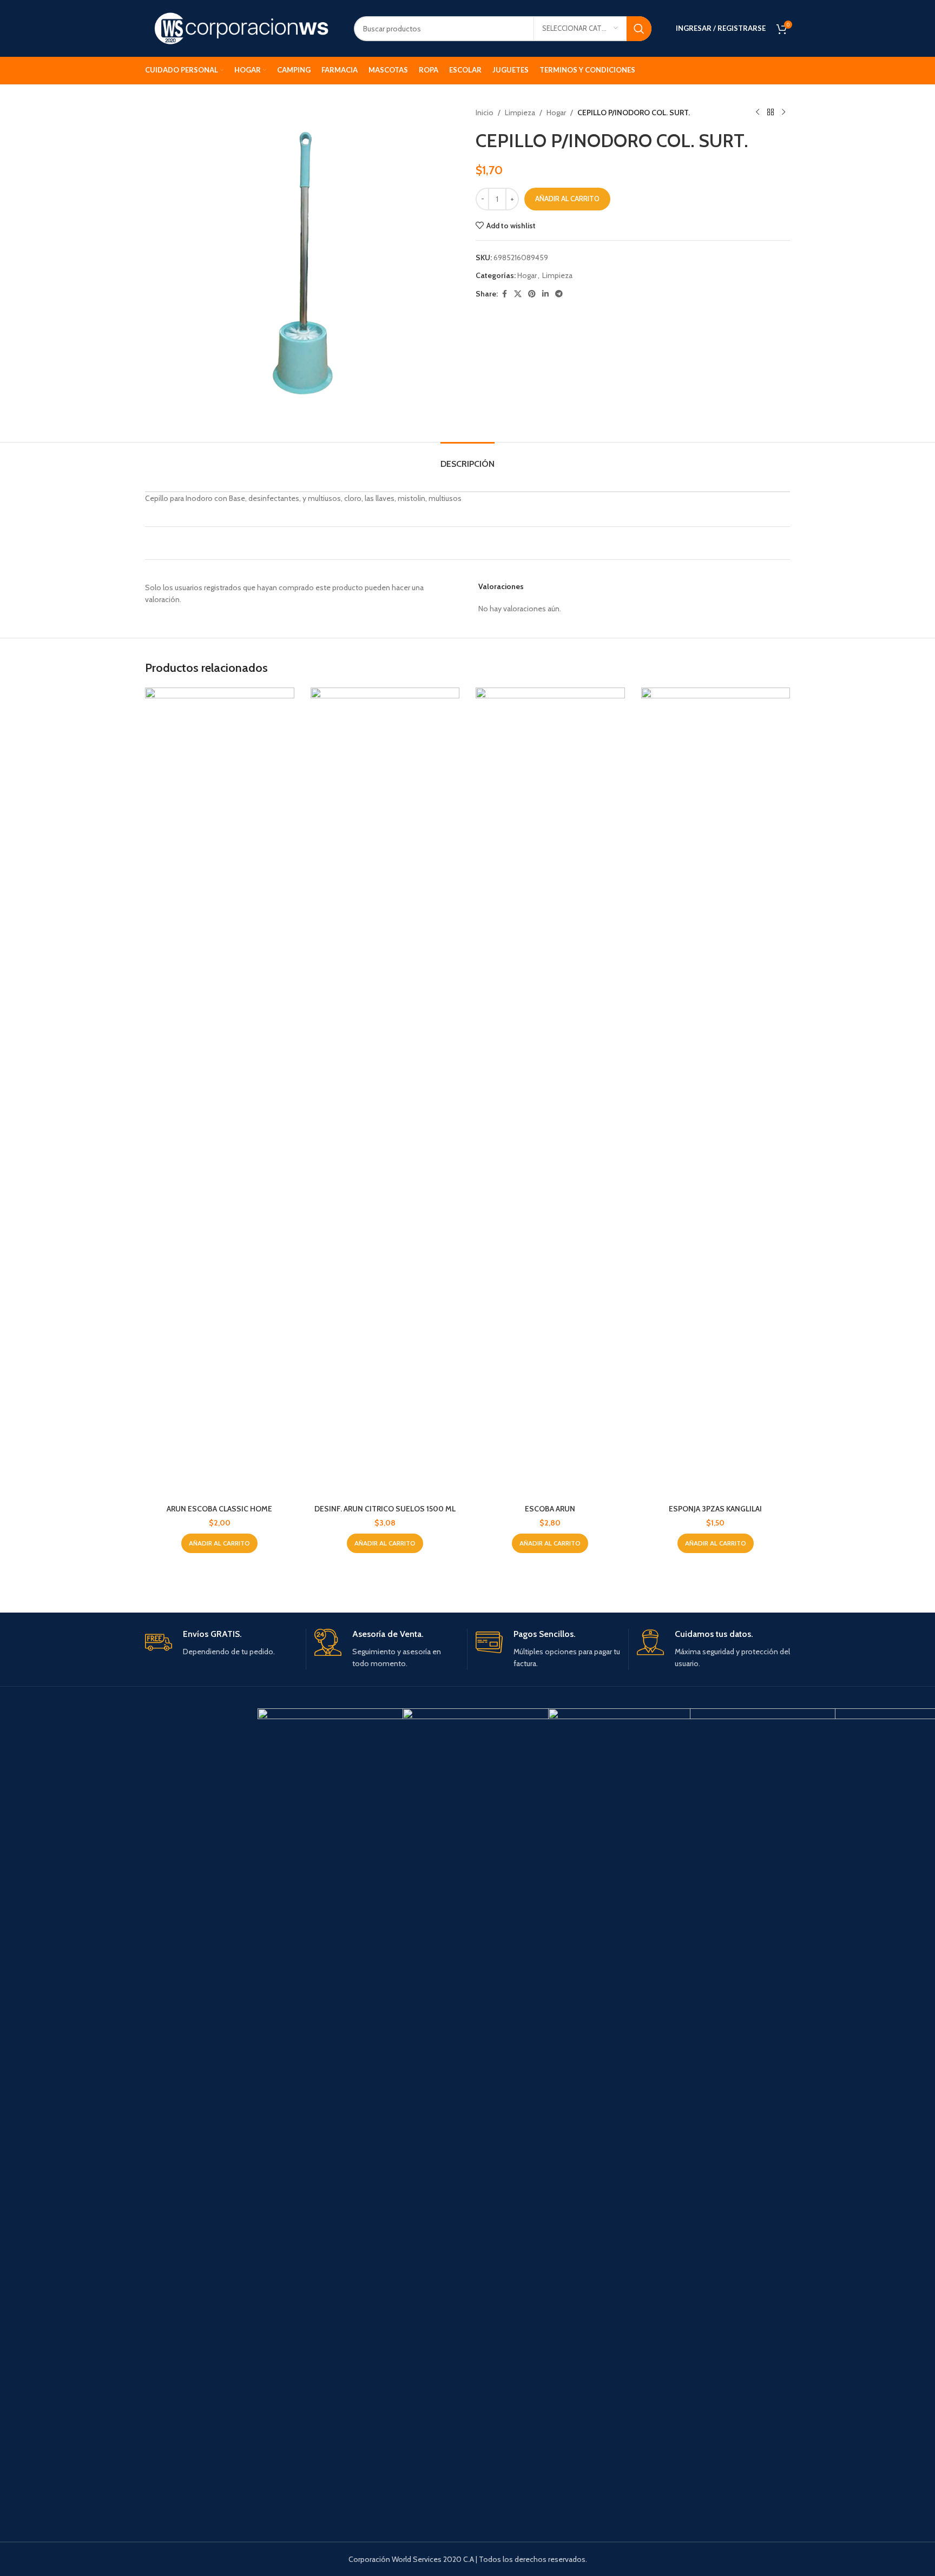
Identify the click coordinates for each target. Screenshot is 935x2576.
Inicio (485, 113)
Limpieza (520, 113)
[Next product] (783, 113)
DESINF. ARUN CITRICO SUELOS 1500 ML (385, 1509)
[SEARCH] (639, 29)
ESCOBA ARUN (550, 1509)
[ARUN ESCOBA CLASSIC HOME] (220, 1093)
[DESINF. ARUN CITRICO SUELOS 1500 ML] (385, 1093)
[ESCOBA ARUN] (550, 1093)
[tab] (467, 458)
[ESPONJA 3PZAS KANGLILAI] (716, 1093)
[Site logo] (241, 28)
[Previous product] (758, 113)
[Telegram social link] (559, 294)
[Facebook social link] (504, 294)
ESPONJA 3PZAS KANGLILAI (715, 1509)
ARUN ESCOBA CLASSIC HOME (219, 1509)
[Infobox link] (221, 1643)
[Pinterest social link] (532, 294)
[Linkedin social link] (545, 294)
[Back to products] (771, 113)
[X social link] (518, 294)
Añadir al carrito (567, 199)
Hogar (556, 113)
